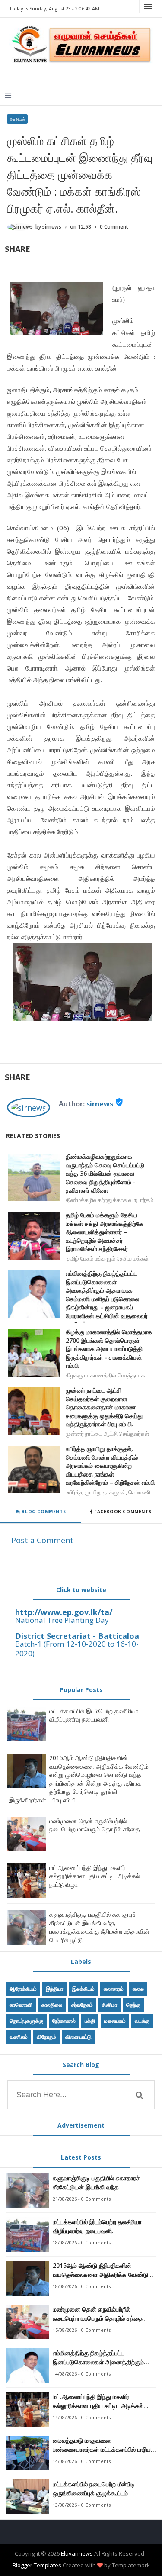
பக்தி (90, 2021)
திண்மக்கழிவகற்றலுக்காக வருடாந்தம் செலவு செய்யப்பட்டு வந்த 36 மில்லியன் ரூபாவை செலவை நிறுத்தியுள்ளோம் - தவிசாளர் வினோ (105, 1173)
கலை (138, 1989)
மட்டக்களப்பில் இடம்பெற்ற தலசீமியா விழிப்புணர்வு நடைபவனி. (94, 1715)
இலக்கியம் (83, 1989)
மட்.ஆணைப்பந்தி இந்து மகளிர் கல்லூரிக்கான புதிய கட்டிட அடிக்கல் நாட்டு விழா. (95, 1876)
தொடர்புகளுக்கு (26, 2021)
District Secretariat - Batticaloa (77, 1636)
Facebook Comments (122, 1512)
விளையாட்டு (78, 2037)
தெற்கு (133, 2005)
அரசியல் (17, 119)
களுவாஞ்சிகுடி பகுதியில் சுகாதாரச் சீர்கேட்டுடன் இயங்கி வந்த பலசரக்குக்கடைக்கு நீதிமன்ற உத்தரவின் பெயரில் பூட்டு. (99, 1927)
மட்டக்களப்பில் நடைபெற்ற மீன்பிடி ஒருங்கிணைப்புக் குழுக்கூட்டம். (94, 2489)
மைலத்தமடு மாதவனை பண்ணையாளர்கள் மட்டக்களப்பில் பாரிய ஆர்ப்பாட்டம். (102, 2445)
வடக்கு (142, 2021)
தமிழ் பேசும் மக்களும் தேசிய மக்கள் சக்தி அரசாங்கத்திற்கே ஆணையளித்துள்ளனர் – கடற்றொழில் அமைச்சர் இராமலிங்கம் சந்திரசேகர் (105, 1232)
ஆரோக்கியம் (23, 1989)
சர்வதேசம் (82, 2005)
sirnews (100, 1104)
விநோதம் (46, 2037)
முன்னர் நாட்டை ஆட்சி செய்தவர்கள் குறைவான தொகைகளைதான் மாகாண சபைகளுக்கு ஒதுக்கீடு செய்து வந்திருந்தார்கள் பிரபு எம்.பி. (104, 1407)
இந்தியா (54, 1989)
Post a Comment (42, 1540)
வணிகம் (19, 2037)
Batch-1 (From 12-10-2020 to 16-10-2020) (77, 1649)
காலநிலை (52, 2005)
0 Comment (114, 227)
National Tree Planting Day (62, 1620)
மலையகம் (115, 2021)
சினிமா (110, 2005)
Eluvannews (77, 2553)
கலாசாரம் (114, 1989)
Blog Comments (43, 1512)
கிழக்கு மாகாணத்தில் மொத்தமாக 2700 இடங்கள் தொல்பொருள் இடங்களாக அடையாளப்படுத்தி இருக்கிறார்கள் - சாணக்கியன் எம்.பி (109, 1349)
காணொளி (21, 2005)
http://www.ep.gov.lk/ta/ (64, 1612)
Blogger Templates (37, 2565)
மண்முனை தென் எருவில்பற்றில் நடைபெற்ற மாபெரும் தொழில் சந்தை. (95, 1825)
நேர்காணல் (64, 2021)
